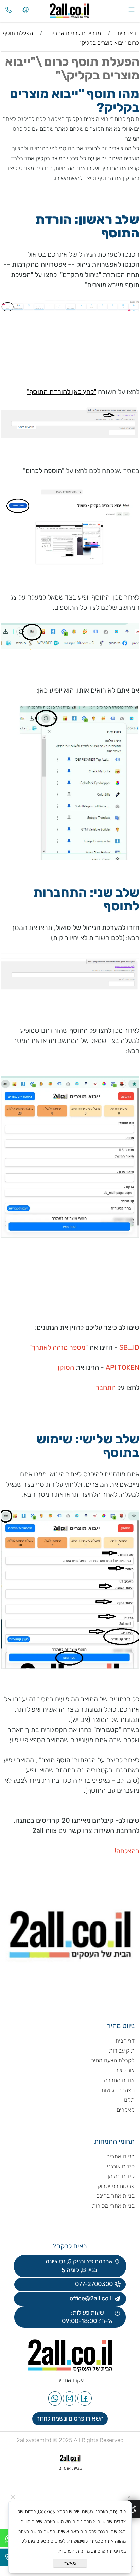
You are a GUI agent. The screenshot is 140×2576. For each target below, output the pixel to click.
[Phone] (8, 10)
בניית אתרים (120, 2156)
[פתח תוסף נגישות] (133, 2509)
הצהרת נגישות (117, 2090)
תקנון (128, 2100)
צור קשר (125, 2070)
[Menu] (132, 10)
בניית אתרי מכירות (113, 2206)
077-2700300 (93, 2284)
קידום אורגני (121, 2166)
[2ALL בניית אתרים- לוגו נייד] (79, 9)
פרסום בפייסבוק (115, 2186)
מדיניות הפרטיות (74, 2551)
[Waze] (25, 10)
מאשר (70, 2563)
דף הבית (125, 2041)
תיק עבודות (122, 2050)
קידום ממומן (121, 2176)
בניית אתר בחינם (115, 2196)
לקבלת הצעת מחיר (113, 2060)
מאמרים (126, 2110)
